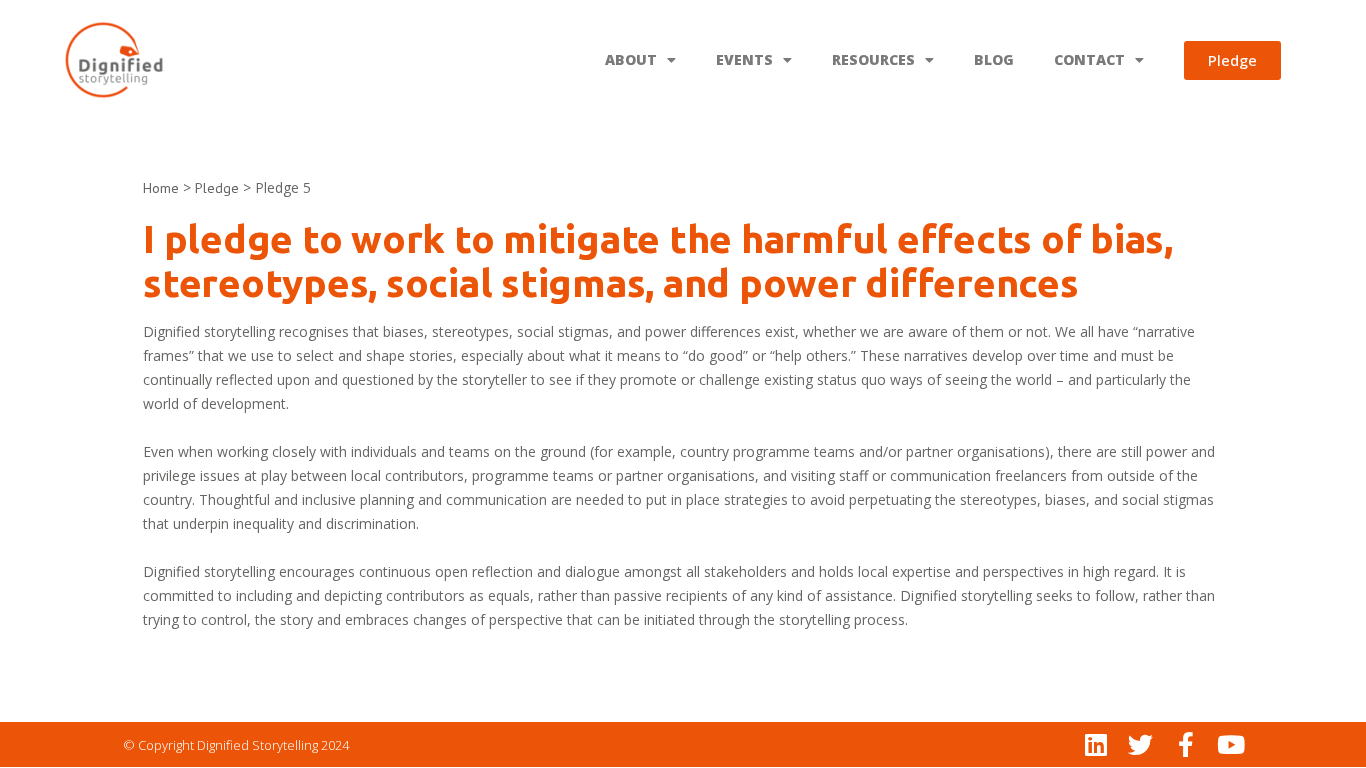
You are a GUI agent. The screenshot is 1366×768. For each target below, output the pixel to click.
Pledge (217, 188)
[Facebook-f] (1185, 744)
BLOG (994, 59)
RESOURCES (873, 59)
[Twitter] (1140, 744)
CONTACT (1089, 59)
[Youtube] (1230, 744)
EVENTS (744, 59)
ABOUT (631, 59)
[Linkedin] (1095, 744)
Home (161, 188)
